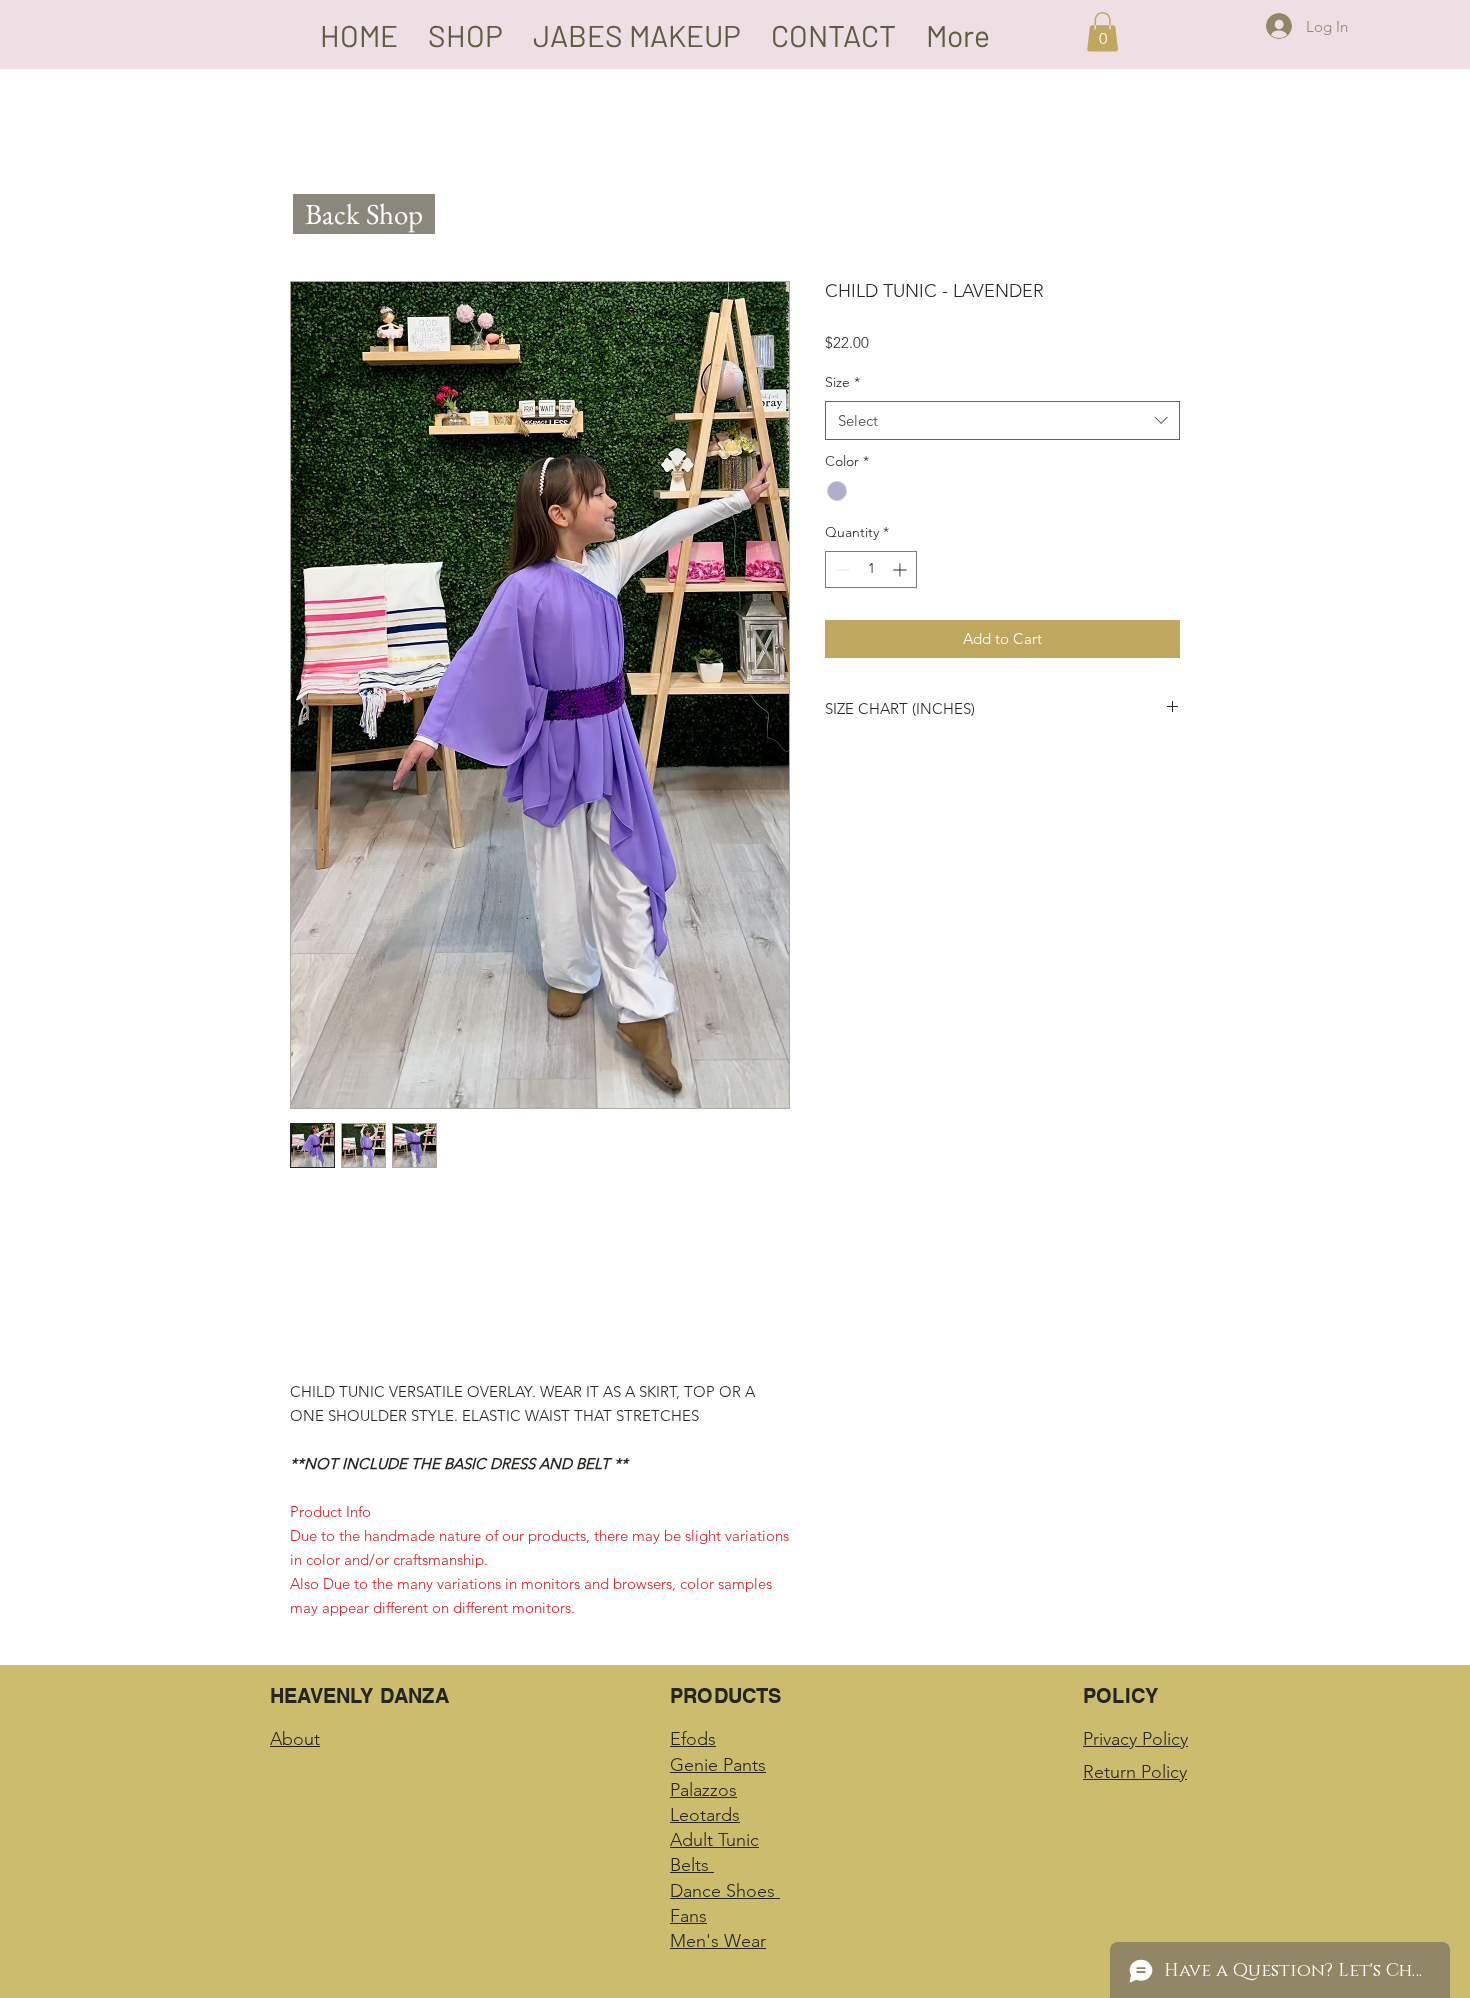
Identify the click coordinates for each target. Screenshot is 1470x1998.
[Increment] (901, 569)
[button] (1102, 31)
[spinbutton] (871, 569)
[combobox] (1002, 420)
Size (842, 382)
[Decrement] (840, 569)
